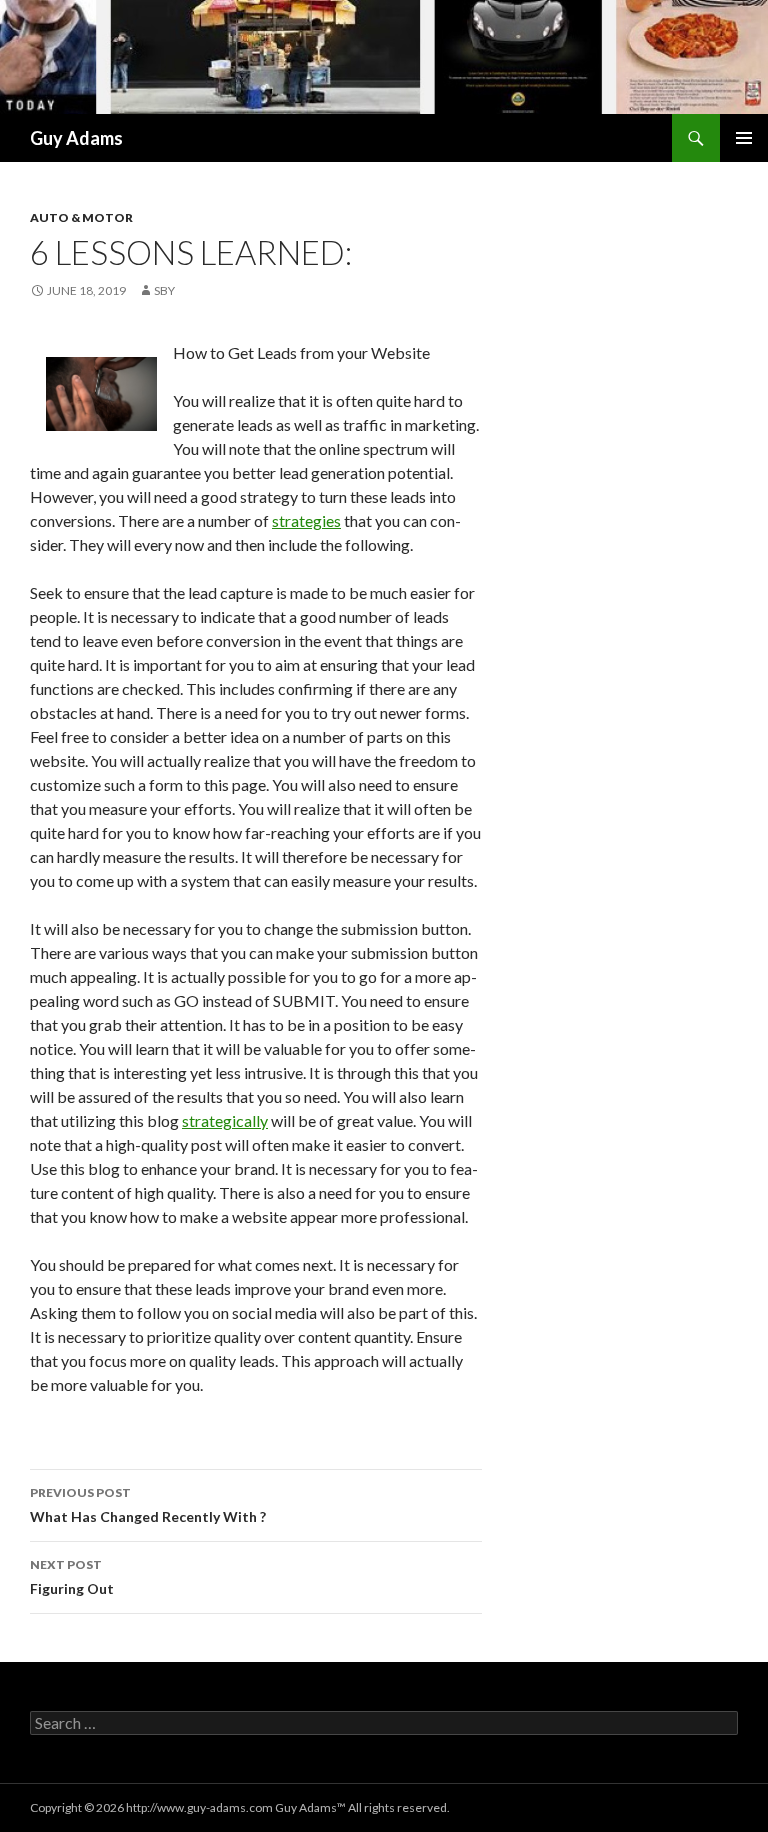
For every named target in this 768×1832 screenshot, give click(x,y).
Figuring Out (72, 1577)
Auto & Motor (81, 217)
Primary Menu (744, 138)
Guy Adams (76, 138)
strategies (306, 520)
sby (164, 290)
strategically (225, 1120)
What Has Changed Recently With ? (148, 1505)
